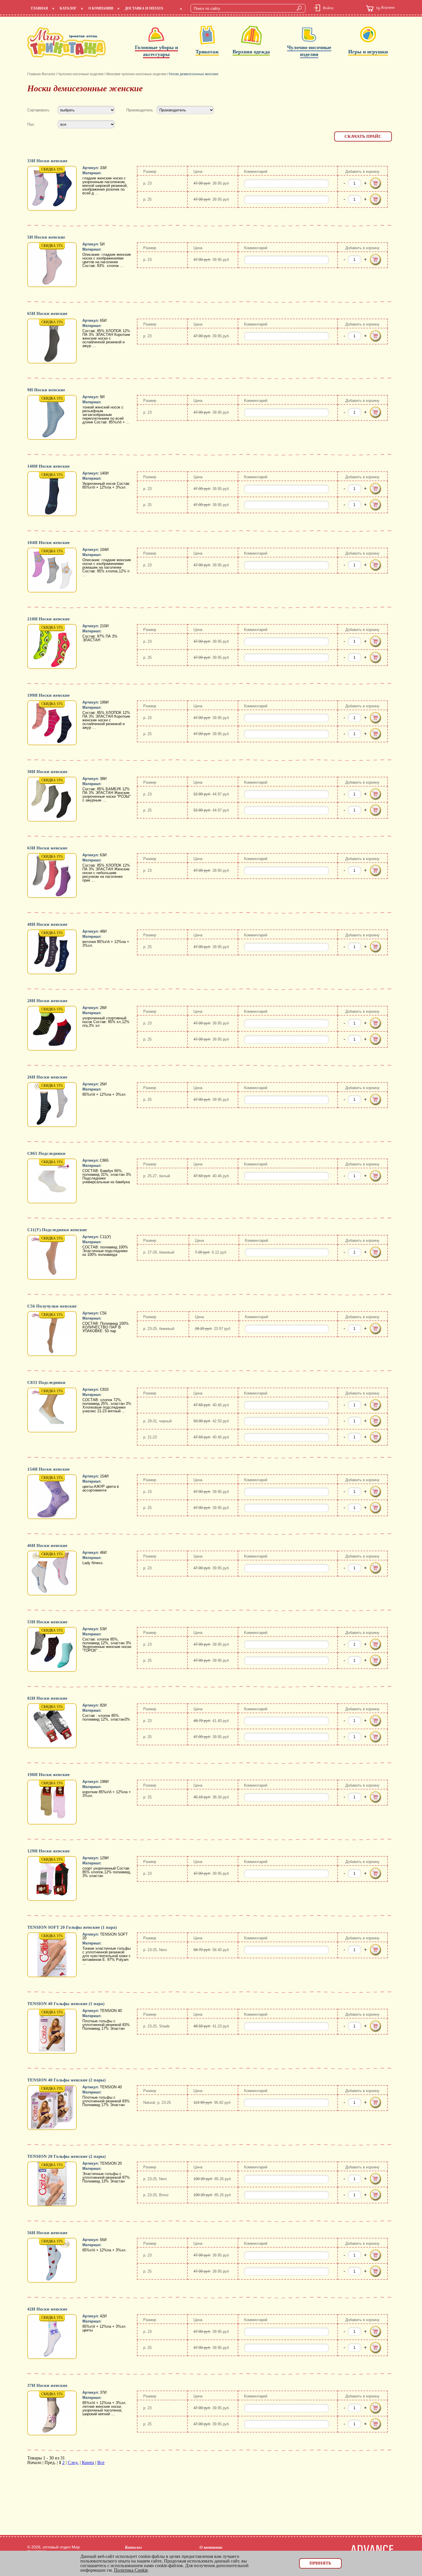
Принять (320, 2563)
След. (73, 2462)
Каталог (68, 8)
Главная (39, 8)
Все (101, 2462)
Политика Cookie (131, 2570)
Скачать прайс (363, 136)
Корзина (386, 8)
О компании (101, 8)
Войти (328, 8)
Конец (88, 2462)
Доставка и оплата (144, 8)
